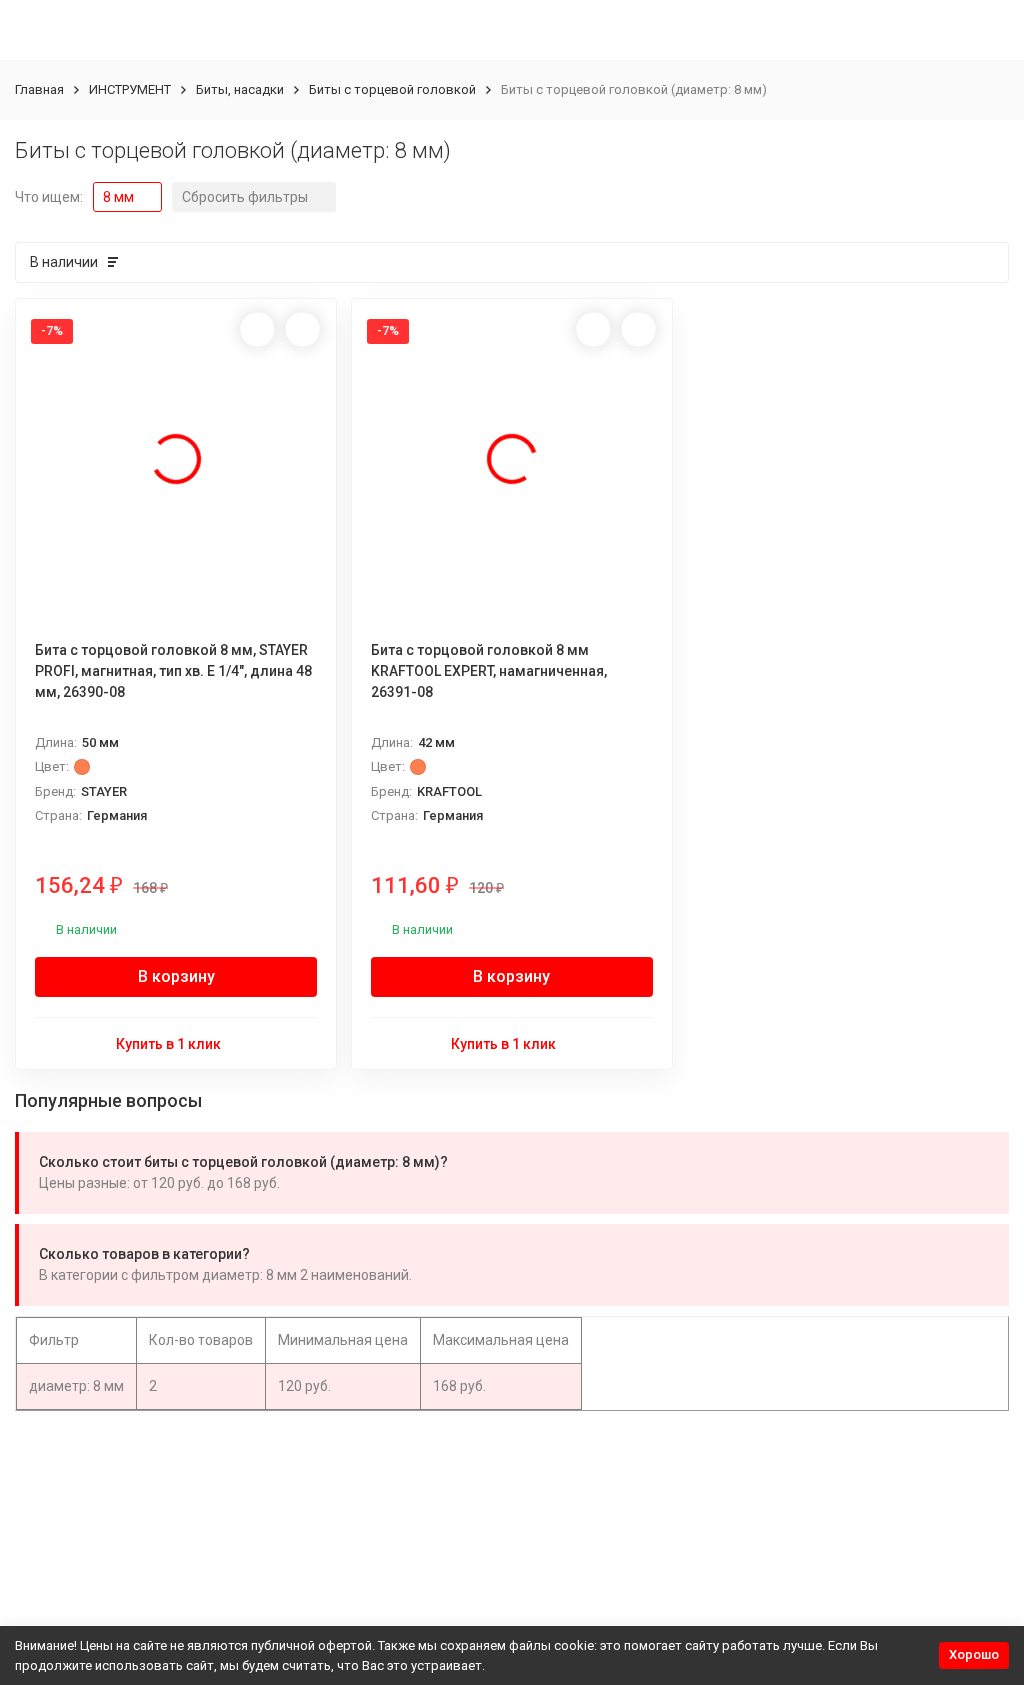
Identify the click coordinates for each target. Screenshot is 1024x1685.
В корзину (176, 976)
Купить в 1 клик (168, 1044)
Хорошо (974, 1654)
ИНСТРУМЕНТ (130, 89)
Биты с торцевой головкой (392, 89)
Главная (39, 89)
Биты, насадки (240, 89)
